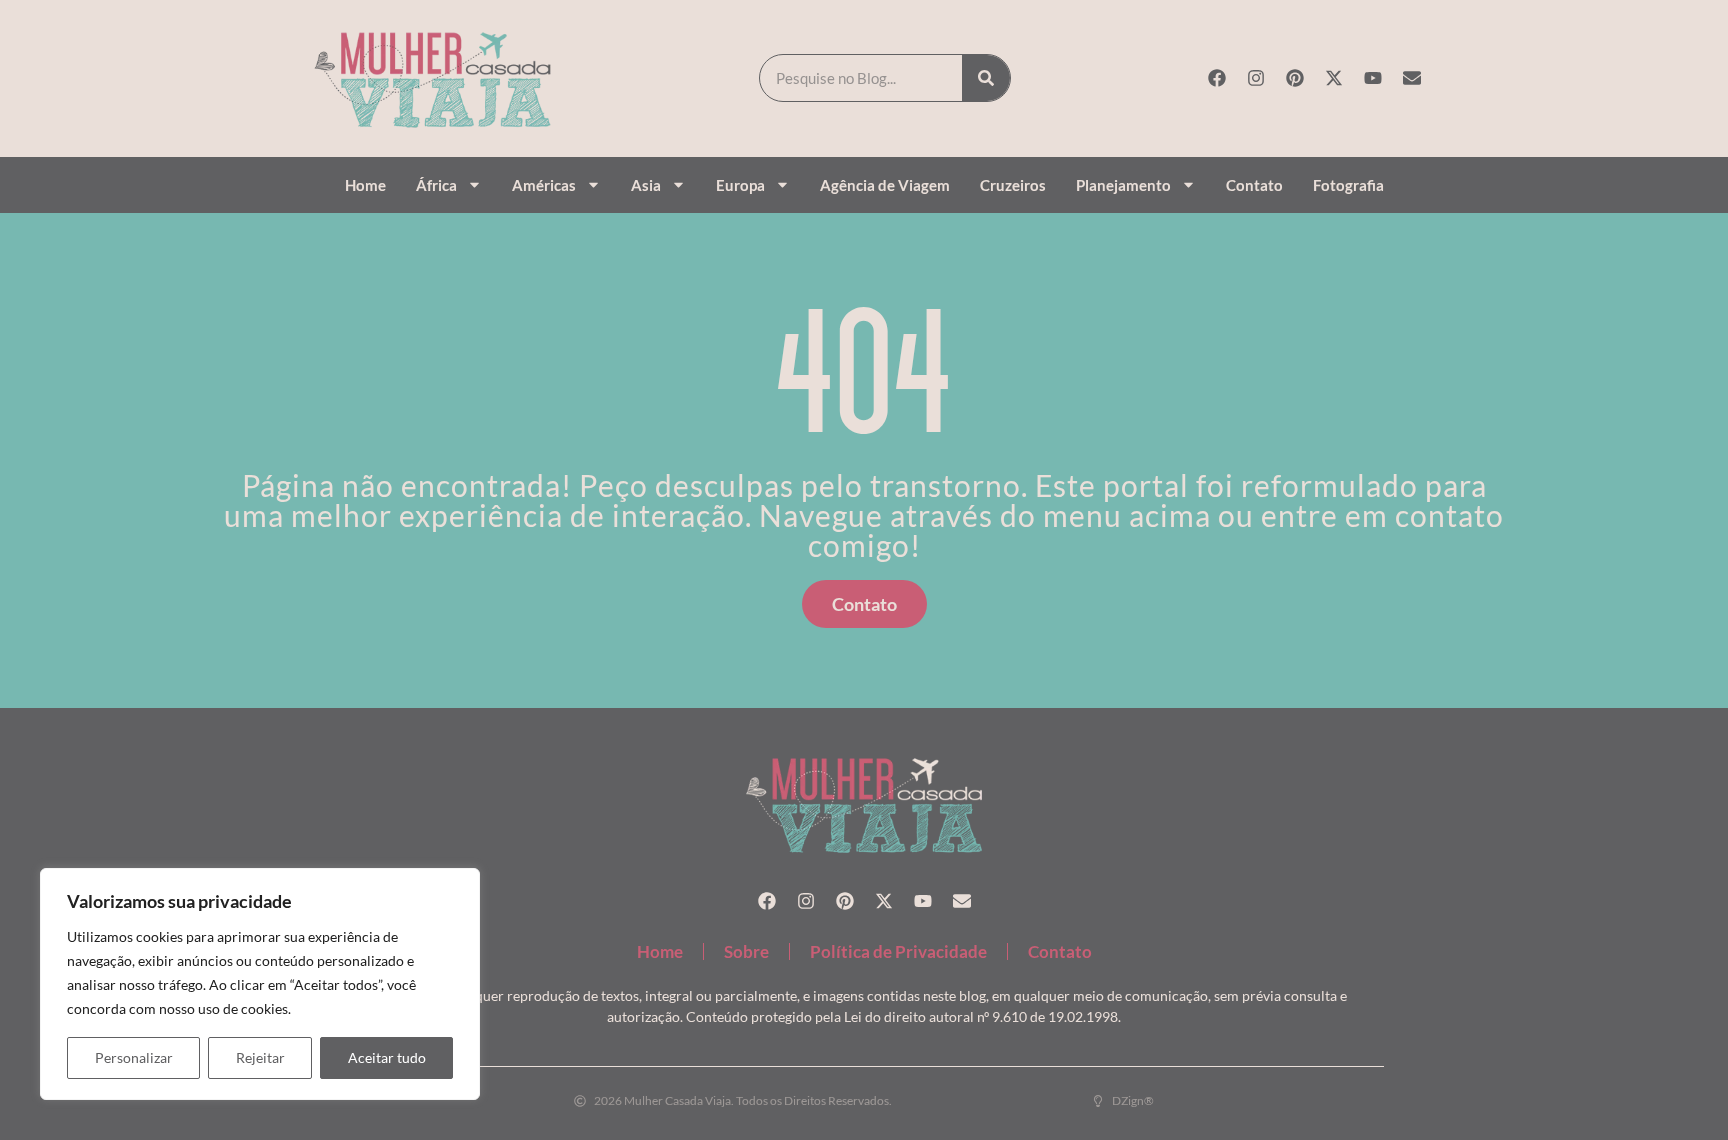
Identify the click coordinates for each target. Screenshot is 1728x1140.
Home (365, 185)
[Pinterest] (1295, 78)
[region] (260, 984)
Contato (1254, 185)
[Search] (986, 78)
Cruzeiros (1013, 185)
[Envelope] (1412, 78)
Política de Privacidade (898, 951)
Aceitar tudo (387, 1057)
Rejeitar (260, 1057)
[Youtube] (1373, 78)
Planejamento (1123, 185)
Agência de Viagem (885, 185)
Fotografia (1348, 185)
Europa (740, 185)
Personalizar (134, 1057)
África (436, 185)
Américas (544, 185)
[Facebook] (1217, 78)
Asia (646, 185)
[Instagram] (1256, 78)
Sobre (746, 951)
